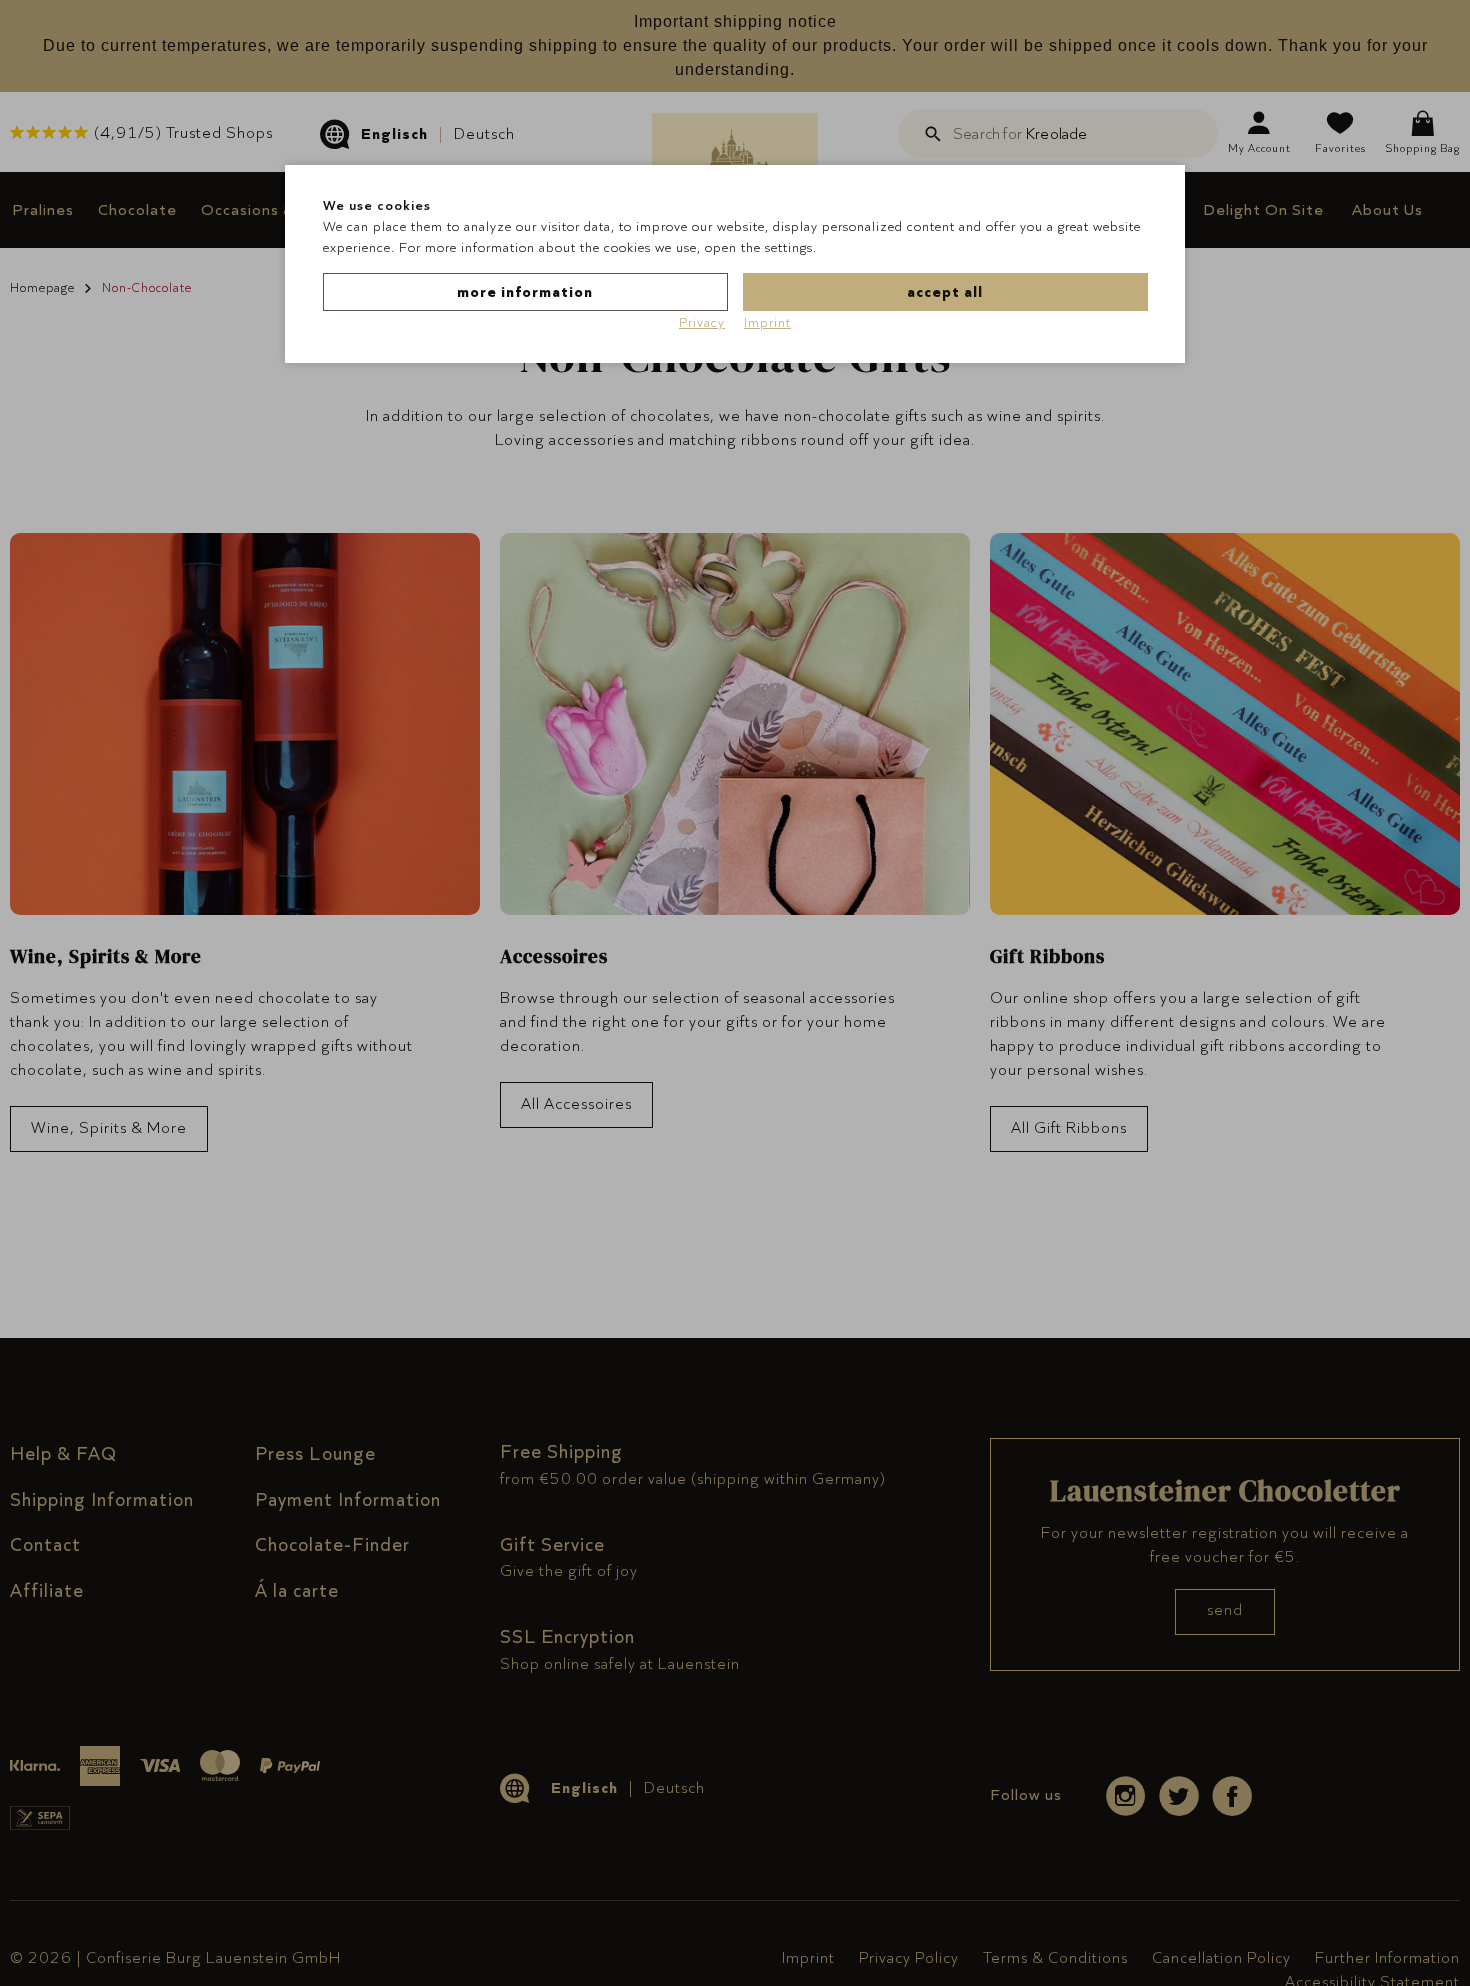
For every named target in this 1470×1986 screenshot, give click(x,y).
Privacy (702, 322)
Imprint (767, 322)
